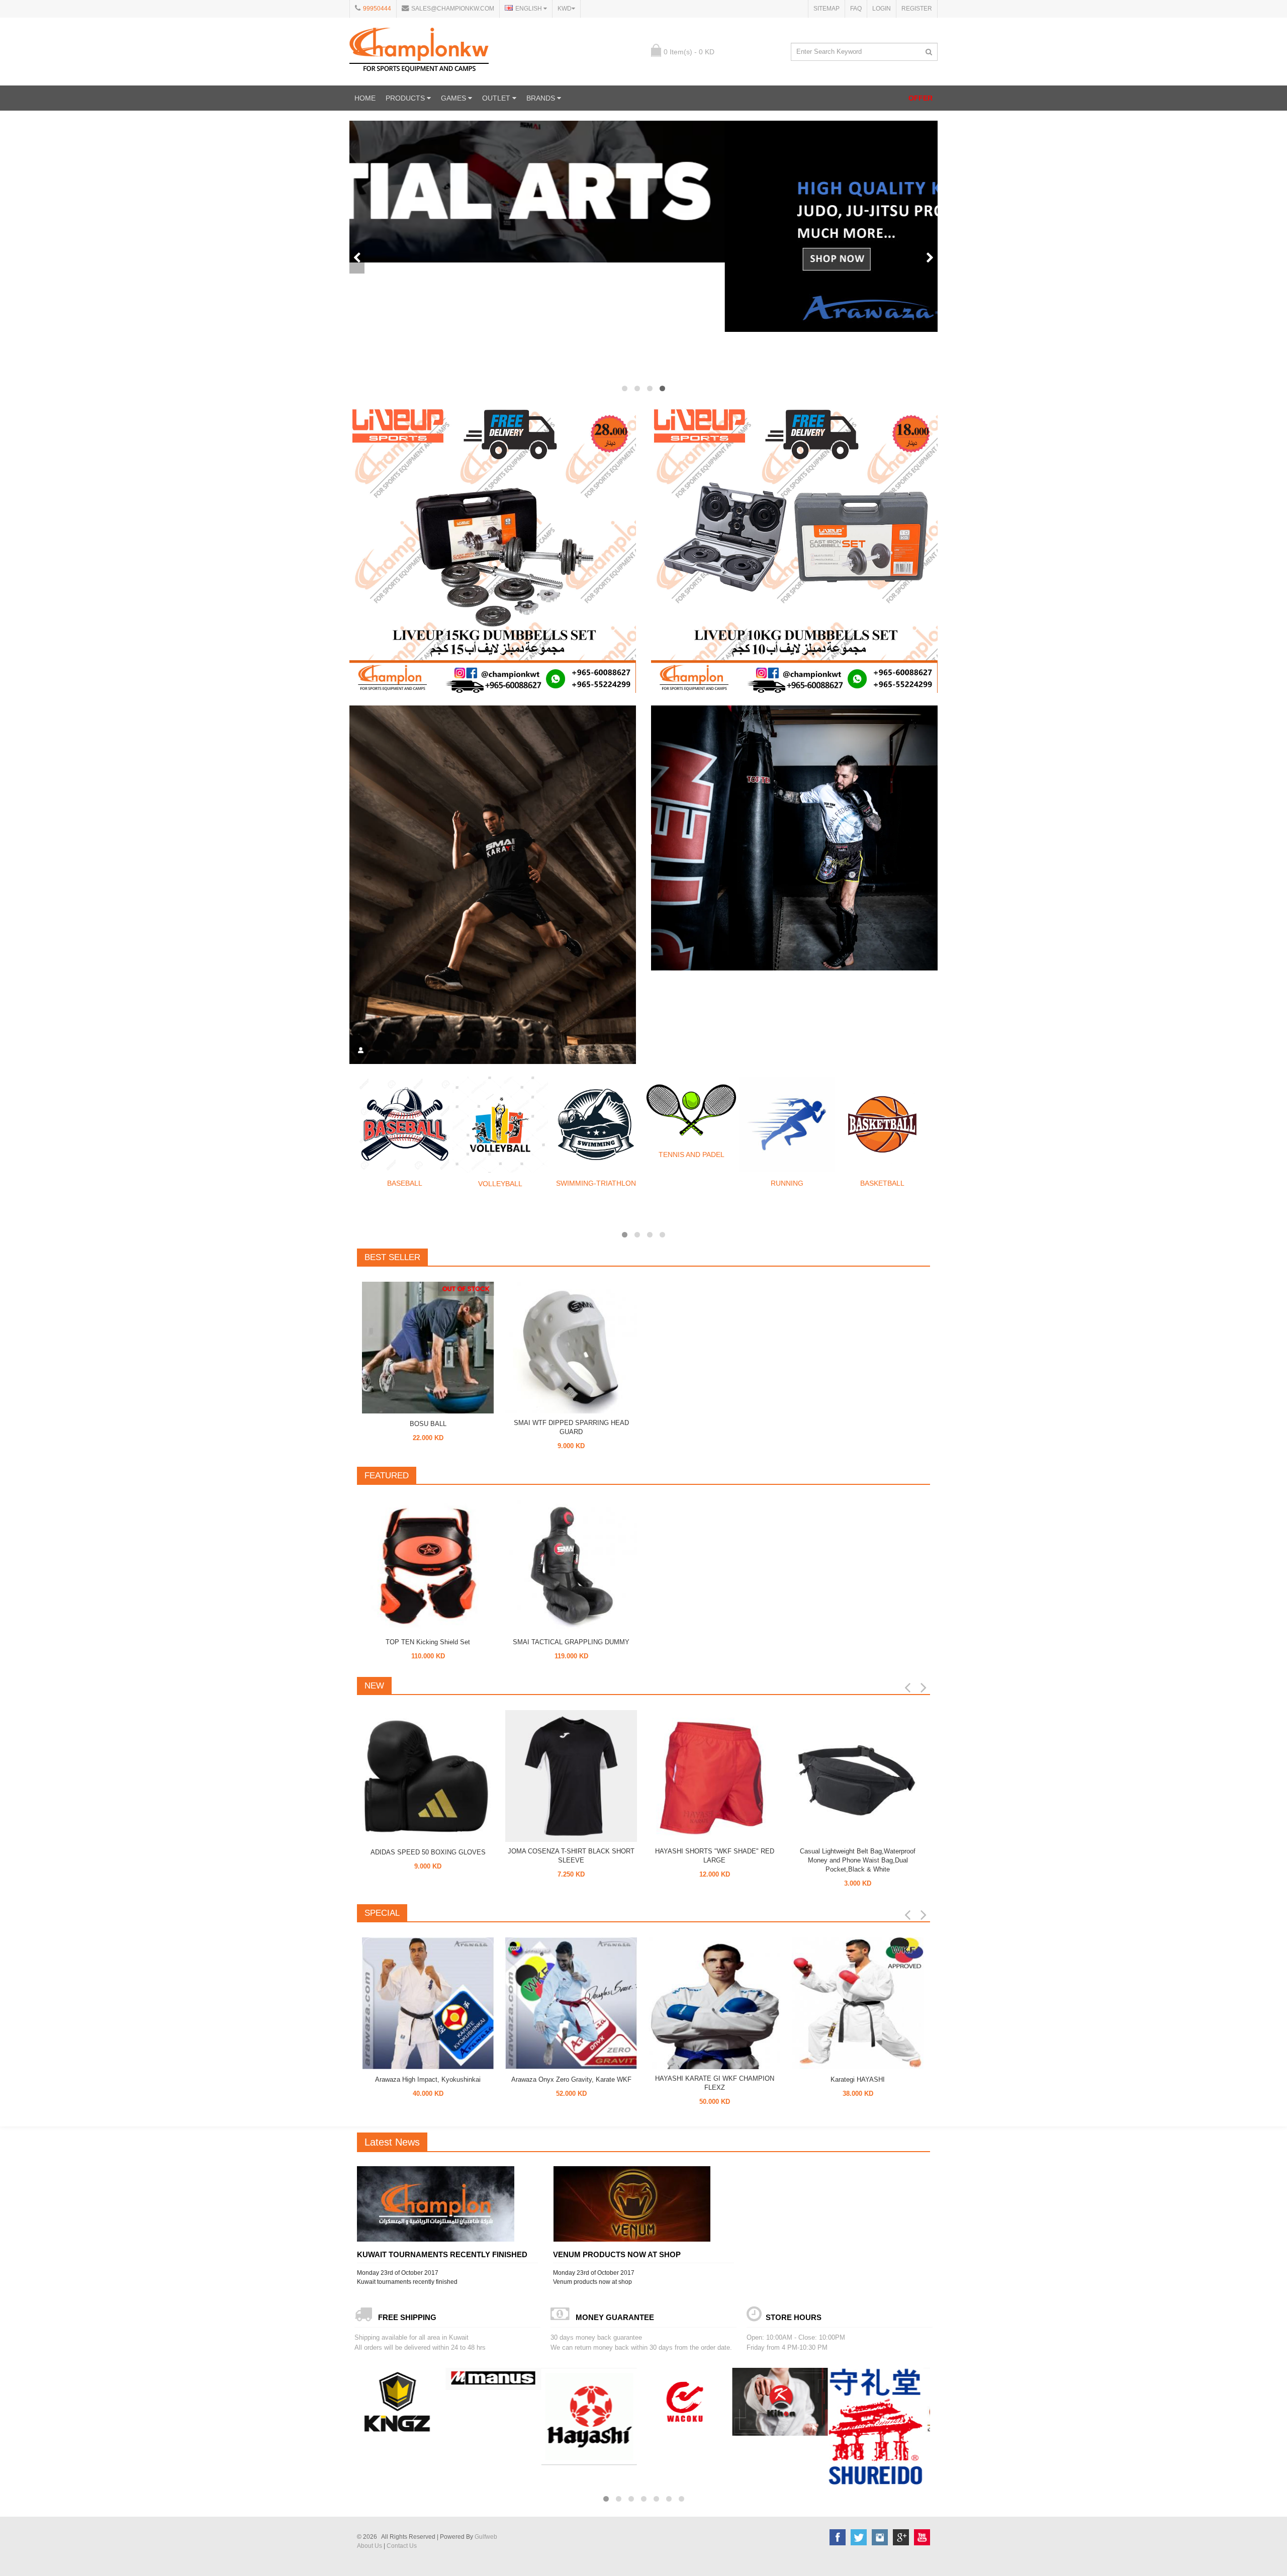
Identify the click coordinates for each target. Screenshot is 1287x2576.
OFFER (921, 98)
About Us (370, 2546)
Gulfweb (486, 2537)
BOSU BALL (428, 1424)
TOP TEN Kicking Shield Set (428, 1642)
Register (917, 9)
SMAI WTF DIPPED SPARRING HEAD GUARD (571, 1427)
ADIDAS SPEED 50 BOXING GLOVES (428, 1852)
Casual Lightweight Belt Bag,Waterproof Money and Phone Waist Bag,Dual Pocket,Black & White (858, 1860)
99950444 (377, 9)
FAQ (856, 9)
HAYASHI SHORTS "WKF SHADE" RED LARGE (715, 1856)
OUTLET (497, 98)
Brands (542, 98)
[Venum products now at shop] (643, 2204)
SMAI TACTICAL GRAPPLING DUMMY (571, 1642)
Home (365, 98)
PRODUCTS (406, 98)
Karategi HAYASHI (858, 2079)
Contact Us (402, 2546)
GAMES (454, 98)
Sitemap (826, 9)
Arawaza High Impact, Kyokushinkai (428, 2079)
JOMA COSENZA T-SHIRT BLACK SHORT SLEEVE (571, 1856)
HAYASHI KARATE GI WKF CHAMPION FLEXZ (715, 2083)
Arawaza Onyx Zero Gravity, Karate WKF (571, 2079)
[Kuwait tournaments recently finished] (447, 2204)
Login (882, 9)
